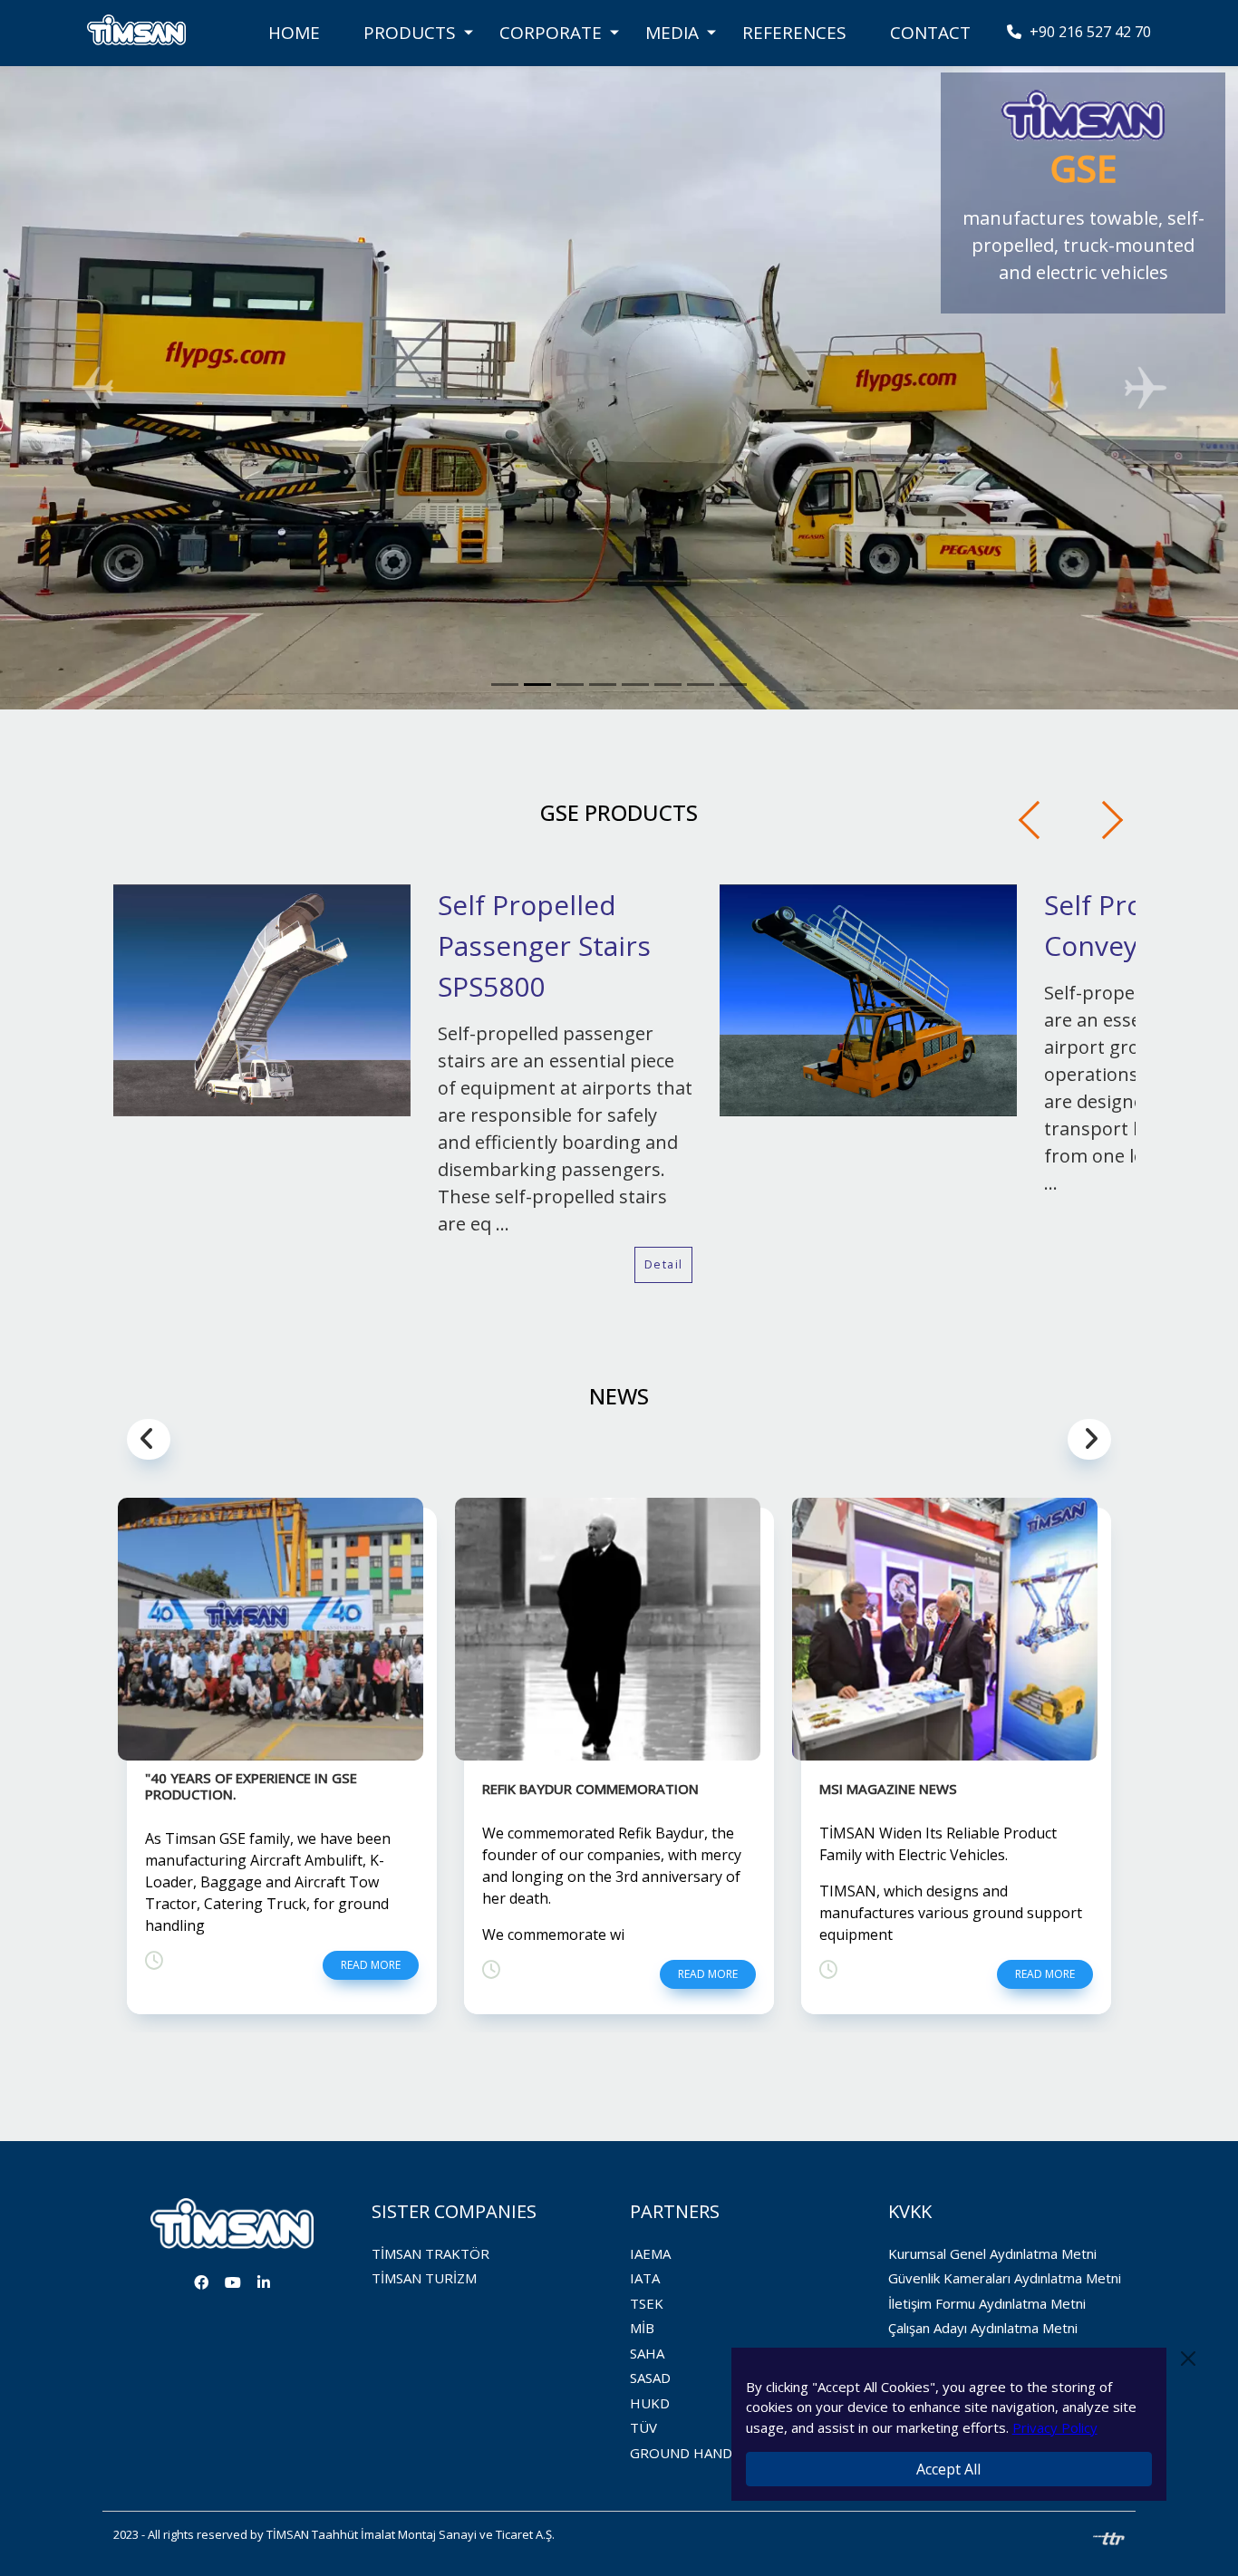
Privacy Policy (1055, 2427)
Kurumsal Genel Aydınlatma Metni (992, 2253)
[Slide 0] (505, 685)
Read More (371, 1965)
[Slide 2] (570, 685)
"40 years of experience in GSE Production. (251, 1786)
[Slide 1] (537, 685)
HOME (294, 33)
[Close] (1188, 2359)
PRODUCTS (410, 33)
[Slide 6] (701, 685)
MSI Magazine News (888, 1789)
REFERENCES (794, 33)
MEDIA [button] (672, 33)
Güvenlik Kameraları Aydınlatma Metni (1005, 2278)
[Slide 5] (668, 685)
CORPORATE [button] (551, 33)
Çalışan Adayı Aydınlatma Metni (983, 2328)
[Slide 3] (603, 685)
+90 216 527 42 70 (1088, 32)
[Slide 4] (635, 685)
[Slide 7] (733, 685)
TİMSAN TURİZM (424, 2278)
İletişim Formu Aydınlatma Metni (987, 2303)
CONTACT (930, 33)
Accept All (948, 2469)
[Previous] (1038, 819)
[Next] (1104, 819)
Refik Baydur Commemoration (590, 1789)
